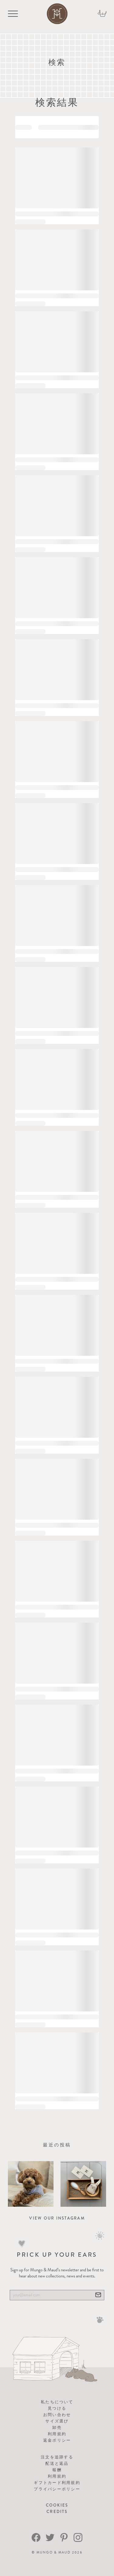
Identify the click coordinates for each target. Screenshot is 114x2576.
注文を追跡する (57, 2457)
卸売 (57, 2427)
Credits (57, 2512)
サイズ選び (57, 2421)
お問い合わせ (57, 2415)
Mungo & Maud (54, 2552)
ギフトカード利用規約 (57, 2483)
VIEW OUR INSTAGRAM (57, 2218)
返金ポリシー (57, 2440)
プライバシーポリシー (57, 2489)
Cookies (57, 2505)
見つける (57, 2408)
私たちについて (57, 2402)
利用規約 (57, 2434)
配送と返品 (57, 2463)
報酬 (57, 2470)
